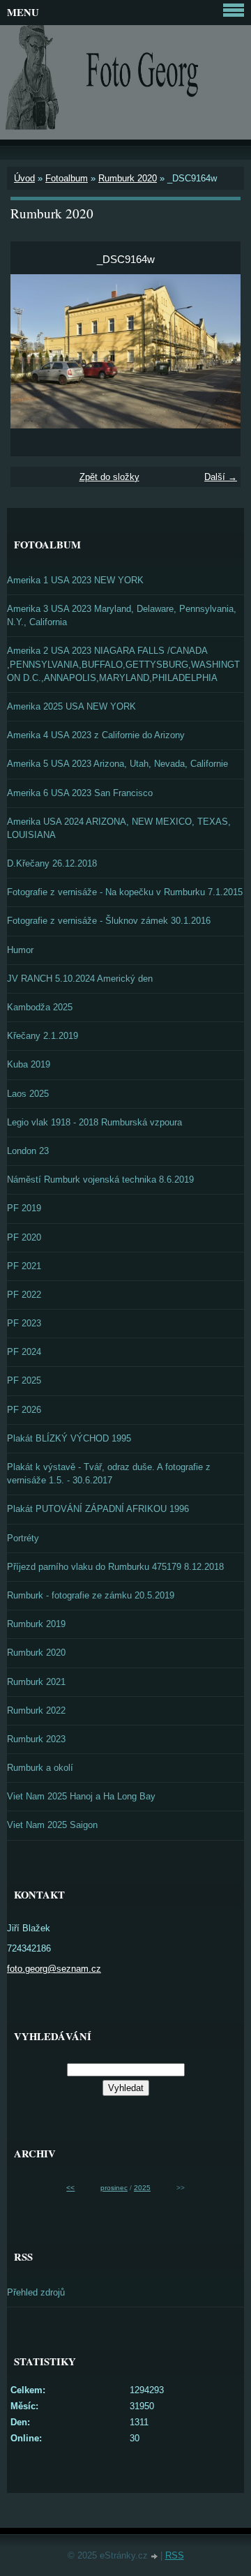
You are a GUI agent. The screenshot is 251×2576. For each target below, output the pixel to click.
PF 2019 (24, 1208)
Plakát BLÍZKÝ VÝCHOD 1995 (69, 1438)
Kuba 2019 (29, 1064)
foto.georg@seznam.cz (54, 1969)
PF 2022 (24, 1295)
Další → (221, 477)
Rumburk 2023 (36, 1739)
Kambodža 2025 (40, 1007)
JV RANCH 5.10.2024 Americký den (80, 979)
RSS (175, 2555)
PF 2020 (24, 1237)
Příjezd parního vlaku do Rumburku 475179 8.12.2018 (115, 1567)
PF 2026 (24, 1410)
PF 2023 (24, 1323)
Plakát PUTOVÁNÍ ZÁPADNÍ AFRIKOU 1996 (98, 1509)
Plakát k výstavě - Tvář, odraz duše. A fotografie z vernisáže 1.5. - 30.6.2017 (109, 1474)
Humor (20, 950)
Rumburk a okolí (40, 1768)
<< (70, 2188)
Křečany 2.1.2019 (43, 1036)
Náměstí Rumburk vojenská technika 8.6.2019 (100, 1180)
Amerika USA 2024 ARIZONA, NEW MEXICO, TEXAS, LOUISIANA (119, 828)
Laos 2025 (28, 1094)
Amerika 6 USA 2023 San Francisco (80, 793)
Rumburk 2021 (36, 1682)
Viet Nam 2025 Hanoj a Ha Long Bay (81, 1796)
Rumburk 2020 (128, 178)
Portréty (23, 1538)
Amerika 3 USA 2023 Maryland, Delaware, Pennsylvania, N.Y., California (122, 615)
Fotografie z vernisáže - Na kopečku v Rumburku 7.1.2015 (125, 892)
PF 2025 (24, 1380)
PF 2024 (24, 1352)
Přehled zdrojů (36, 2292)
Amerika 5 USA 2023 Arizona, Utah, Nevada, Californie (117, 764)
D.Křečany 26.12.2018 (52, 863)
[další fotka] (218, 351)
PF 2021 (24, 1266)
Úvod (24, 178)
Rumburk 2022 (36, 1710)
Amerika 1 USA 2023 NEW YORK (75, 580)
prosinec (114, 2188)
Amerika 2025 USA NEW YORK (71, 706)
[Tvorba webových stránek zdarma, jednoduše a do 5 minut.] (155, 2557)
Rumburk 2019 (36, 1624)
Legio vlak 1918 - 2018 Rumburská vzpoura (94, 1122)
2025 (142, 2188)
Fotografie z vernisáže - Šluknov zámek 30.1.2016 (109, 921)
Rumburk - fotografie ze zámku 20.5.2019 (91, 1595)
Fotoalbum (67, 178)
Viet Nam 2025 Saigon (52, 1825)
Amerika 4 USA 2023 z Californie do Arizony (96, 735)
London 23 (28, 1151)
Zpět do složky (109, 477)
